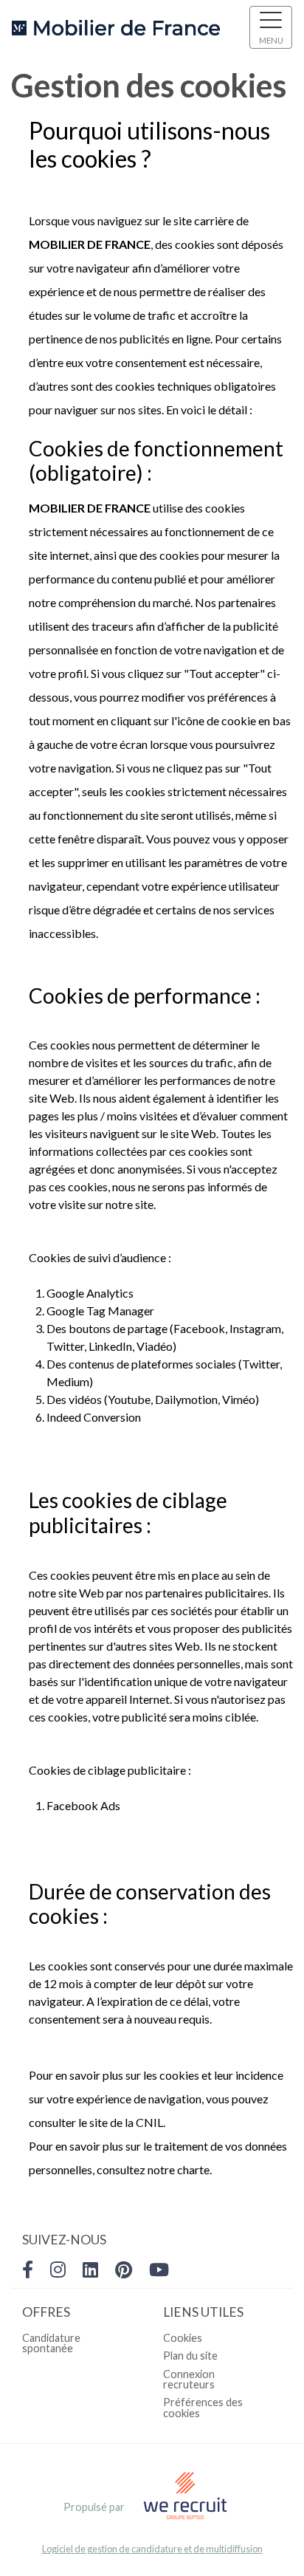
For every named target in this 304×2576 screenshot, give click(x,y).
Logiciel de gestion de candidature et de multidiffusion (152, 2549)
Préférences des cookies (203, 2407)
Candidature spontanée (51, 2343)
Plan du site (190, 2356)
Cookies (183, 2338)
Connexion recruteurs (189, 2379)
